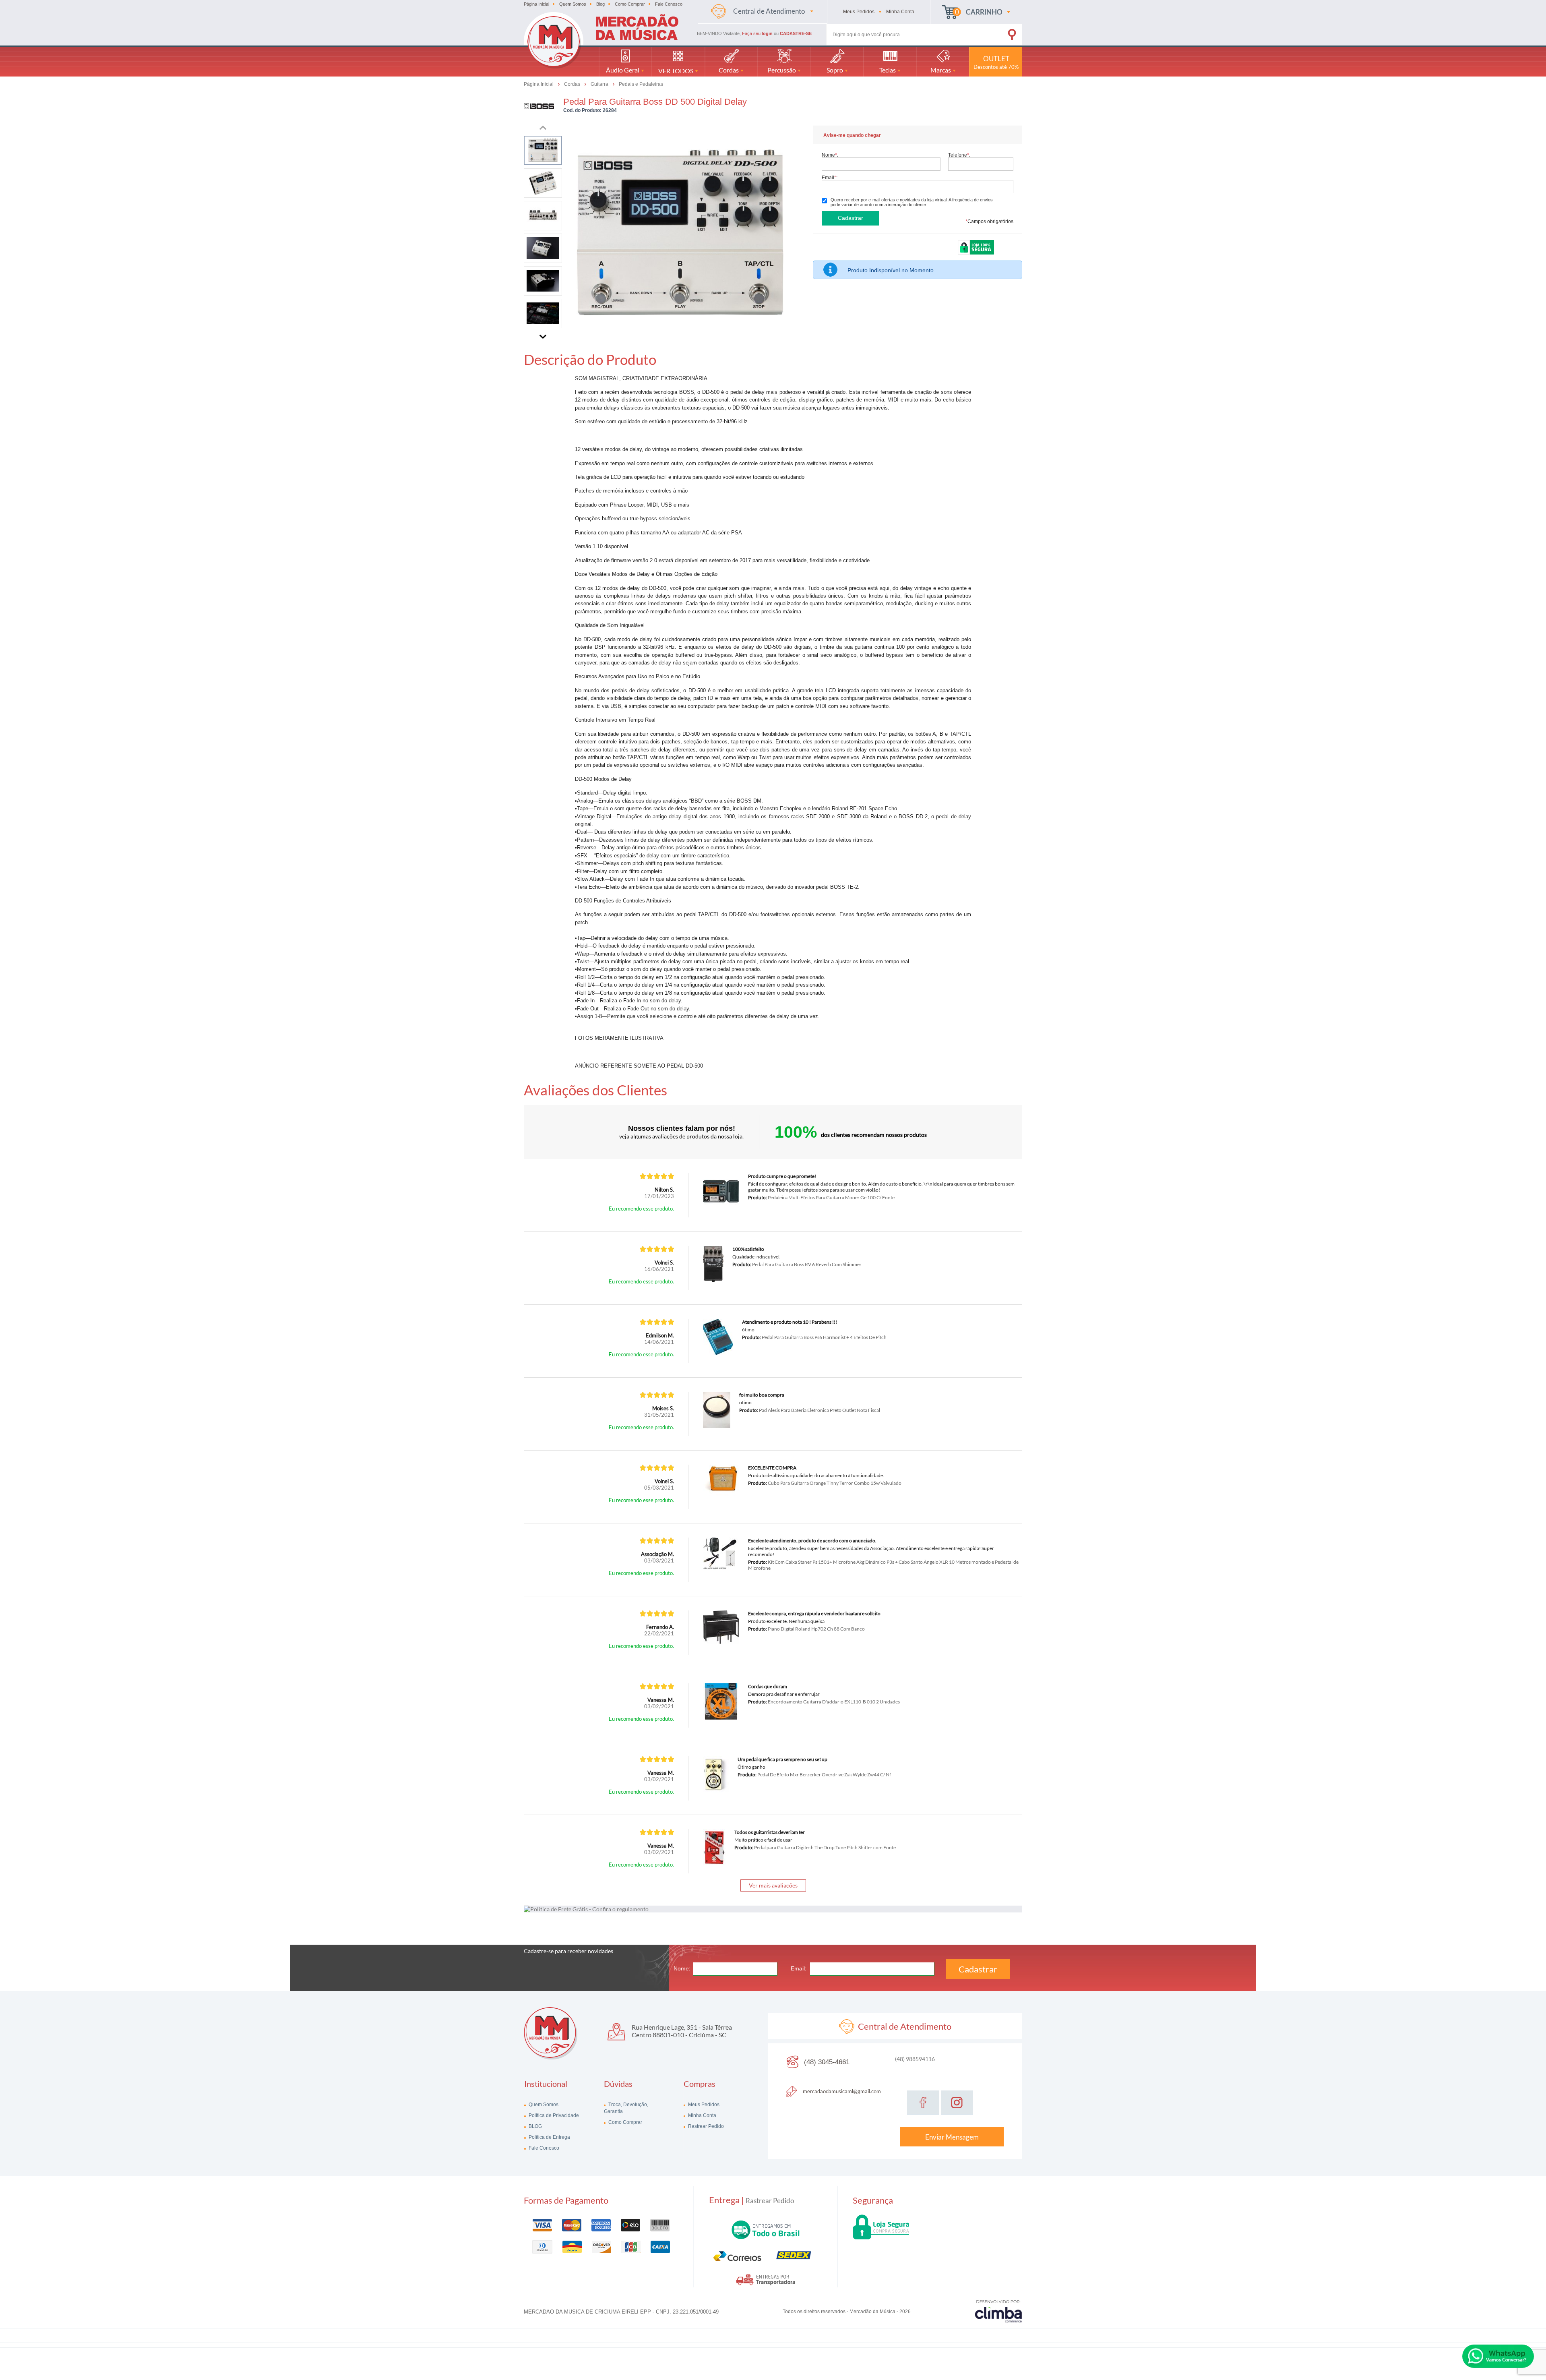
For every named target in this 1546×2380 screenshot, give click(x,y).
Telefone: (959, 155)
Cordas (573, 84)
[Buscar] (1000, 33)
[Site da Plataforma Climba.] (998, 2311)
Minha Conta (702, 2115)
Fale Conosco (669, 4)
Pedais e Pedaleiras (641, 84)
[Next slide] (543, 335)
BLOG (535, 2126)
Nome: (830, 155)
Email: (830, 177)
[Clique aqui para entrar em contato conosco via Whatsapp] (1498, 2356)
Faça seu (757, 33)
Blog (600, 4)
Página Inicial (536, 4)
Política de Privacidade (553, 2115)
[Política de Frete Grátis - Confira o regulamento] (773, 1909)
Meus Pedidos (703, 2105)
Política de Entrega (549, 2137)
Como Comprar (630, 4)
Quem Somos (573, 4)
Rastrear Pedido (705, 2126)
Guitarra (600, 84)
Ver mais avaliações (773, 1885)
